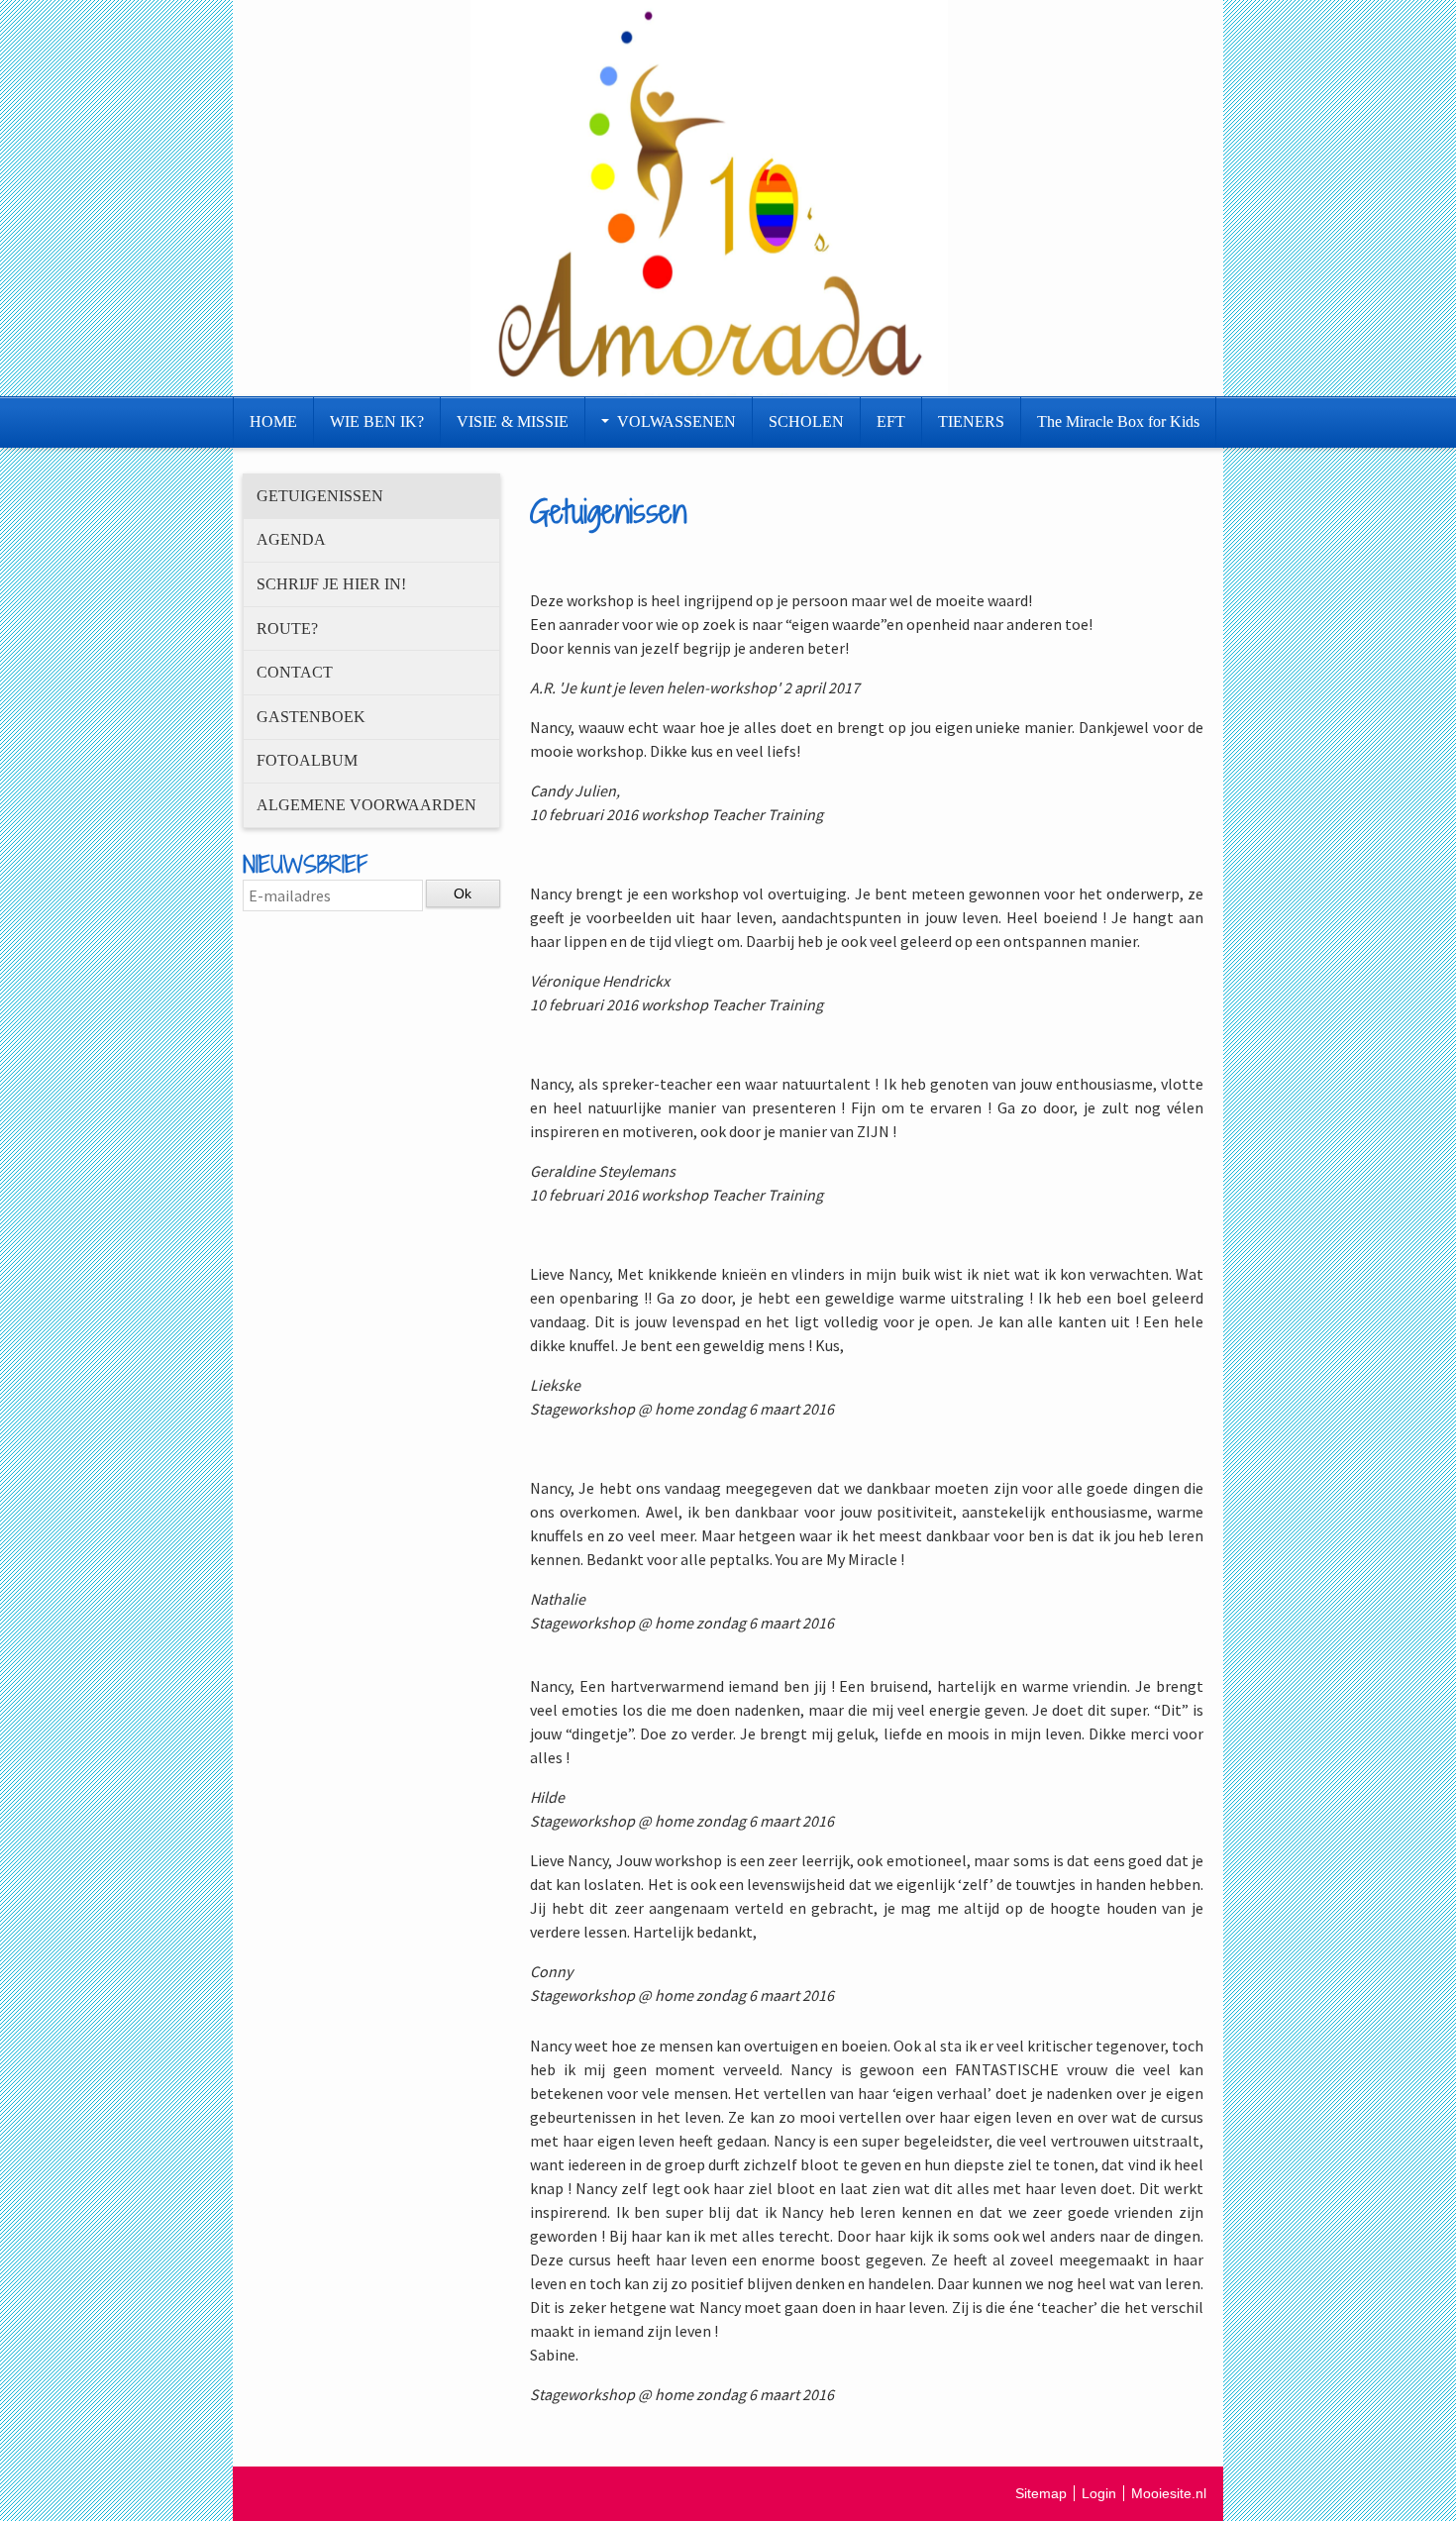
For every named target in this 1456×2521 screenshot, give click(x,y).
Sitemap (1041, 2493)
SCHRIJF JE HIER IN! (331, 584)
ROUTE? (287, 629)
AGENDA (291, 539)
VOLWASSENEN (676, 421)
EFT (891, 421)
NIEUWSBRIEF (305, 864)
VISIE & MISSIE (513, 421)
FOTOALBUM (307, 760)
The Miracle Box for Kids (1118, 421)
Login (1099, 2493)
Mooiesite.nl (1169, 2493)
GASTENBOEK (311, 717)
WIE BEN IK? (377, 421)
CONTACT (295, 672)
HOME (273, 421)
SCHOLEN (806, 421)
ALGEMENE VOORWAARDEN (366, 805)
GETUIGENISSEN (320, 496)
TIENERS (971, 421)
